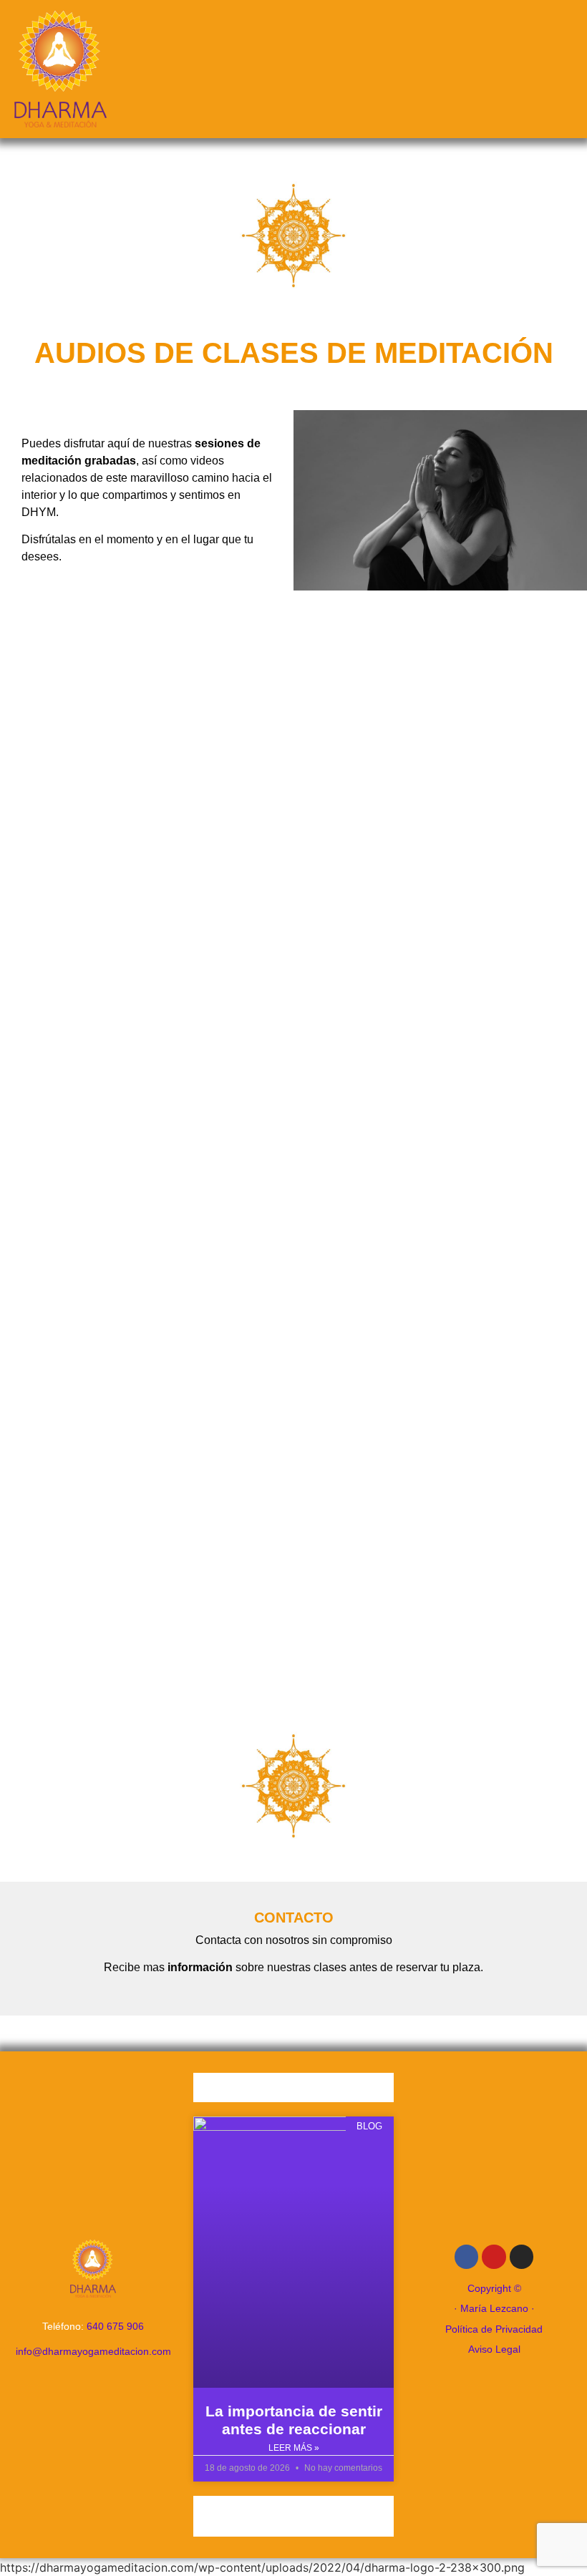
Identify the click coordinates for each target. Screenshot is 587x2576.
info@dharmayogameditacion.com (93, 2351)
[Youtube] (494, 2257)
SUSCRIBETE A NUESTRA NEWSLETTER (293, 2514)
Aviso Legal (494, 2349)
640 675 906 (115, 2326)
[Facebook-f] (467, 2257)
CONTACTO (294, 1918)
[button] (294, 69)
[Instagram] (522, 2257)
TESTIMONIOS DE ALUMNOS (293, 2089)
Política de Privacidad (494, 2329)
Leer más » (294, 2448)
